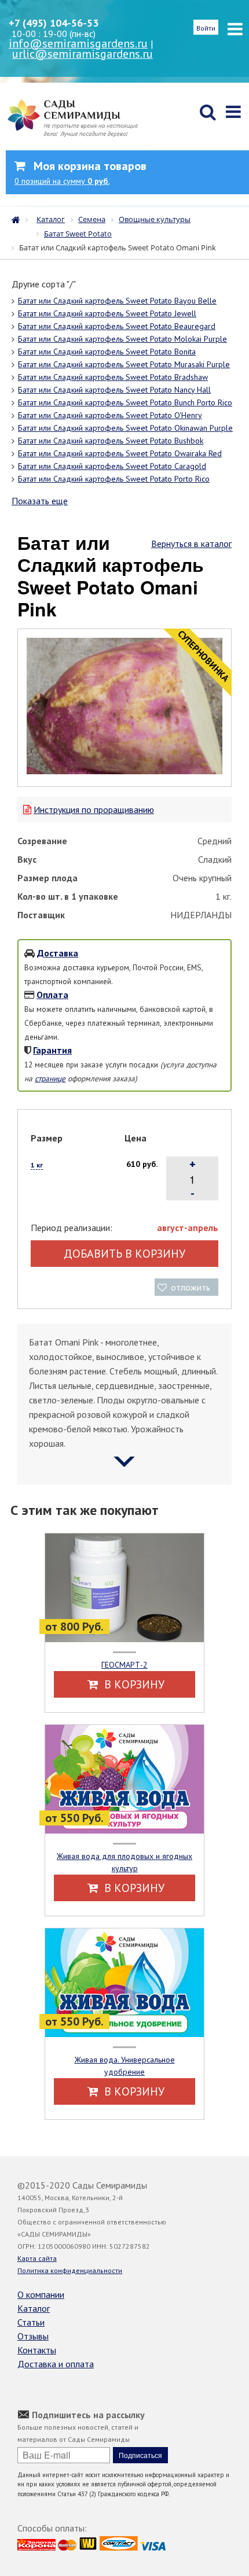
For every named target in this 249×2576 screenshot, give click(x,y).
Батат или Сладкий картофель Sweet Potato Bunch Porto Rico (125, 402)
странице (50, 1078)
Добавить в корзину (124, 1254)
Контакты (37, 2350)
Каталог (34, 2308)
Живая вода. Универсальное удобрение (125, 2066)
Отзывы (33, 2336)
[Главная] (19, 219)
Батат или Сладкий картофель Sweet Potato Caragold (112, 466)
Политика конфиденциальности (70, 2270)
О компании (41, 2294)
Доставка (58, 953)
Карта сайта (37, 2258)
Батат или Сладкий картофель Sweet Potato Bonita (107, 352)
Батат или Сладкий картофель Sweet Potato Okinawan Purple (125, 428)
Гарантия (52, 1050)
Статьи (31, 2322)
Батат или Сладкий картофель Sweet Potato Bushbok (111, 441)
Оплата (52, 995)
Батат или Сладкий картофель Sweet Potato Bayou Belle (117, 301)
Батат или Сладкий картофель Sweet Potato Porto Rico (114, 479)
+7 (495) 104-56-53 (54, 23)
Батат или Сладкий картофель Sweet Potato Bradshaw (113, 377)
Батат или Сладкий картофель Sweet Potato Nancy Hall (114, 390)
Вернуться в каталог (191, 544)
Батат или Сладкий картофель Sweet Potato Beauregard (117, 326)
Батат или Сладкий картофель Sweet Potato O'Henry (110, 415)
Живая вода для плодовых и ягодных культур (124, 1862)
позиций (62, 181)
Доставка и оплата (56, 2364)
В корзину (133, 1684)
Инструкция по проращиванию (94, 810)
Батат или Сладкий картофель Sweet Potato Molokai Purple (122, 339)
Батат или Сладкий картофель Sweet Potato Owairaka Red (120, 453)
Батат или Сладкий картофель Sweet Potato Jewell (107, 313)
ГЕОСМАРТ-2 (124, 1665)
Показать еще (40, 501)
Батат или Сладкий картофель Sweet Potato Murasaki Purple (124, 364)
